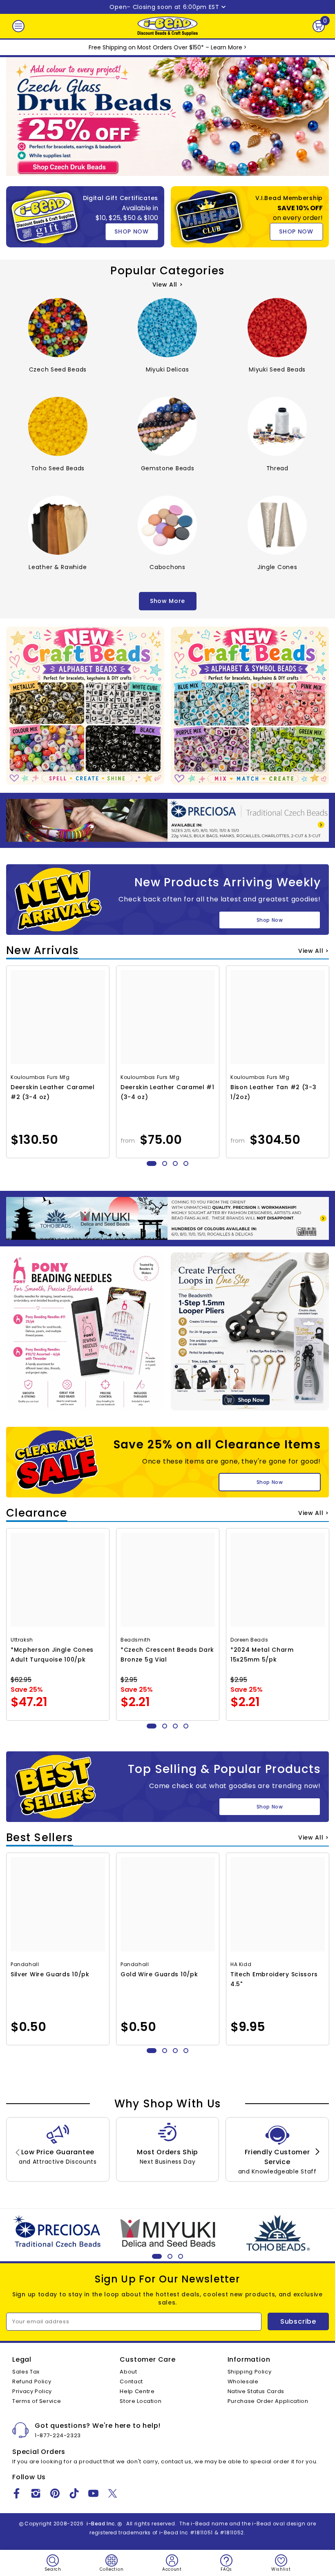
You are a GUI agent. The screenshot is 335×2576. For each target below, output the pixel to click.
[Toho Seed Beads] (58, 426)
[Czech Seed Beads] (58, 328)
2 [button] (165, 1163)
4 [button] (186, 1163)
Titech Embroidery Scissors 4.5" (274, 1979)
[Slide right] (317, 2152)
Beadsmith (135, 1640)
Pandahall (25, 1964)
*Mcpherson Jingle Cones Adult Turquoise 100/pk (52, 1655)
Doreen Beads (249, 1640)
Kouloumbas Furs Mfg (40, 1077)
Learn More (227, 47)
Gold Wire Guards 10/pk (159, 1974)
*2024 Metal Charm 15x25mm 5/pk (262, 1655)
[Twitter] (113, 2493)
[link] (58, 2149)
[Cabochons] (168, 525)
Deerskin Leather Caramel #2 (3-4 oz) (53, 1092)
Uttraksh (22, 1640)
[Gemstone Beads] (168, 426)
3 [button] (175, 1163)
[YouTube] (93, 2493)
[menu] (18, 26)
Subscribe (298, 2321)
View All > (168, 285)
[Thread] (277, 426)
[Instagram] (36, 2493)
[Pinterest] (55, 2493)
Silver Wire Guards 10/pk (50, 1974)
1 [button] (152, 1163)
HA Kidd (241, 1964)
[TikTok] (74, 2493)
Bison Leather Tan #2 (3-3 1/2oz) (274, 1092)
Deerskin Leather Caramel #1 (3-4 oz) (167, 1092)
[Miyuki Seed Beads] (277, 328)
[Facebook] (17, 2493)
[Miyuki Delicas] (168, 328)
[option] (58, 1062)
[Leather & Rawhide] (58, 525)
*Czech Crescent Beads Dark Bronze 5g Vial (167, 1655)
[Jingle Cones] (277, 525)
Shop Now (270, 920)
